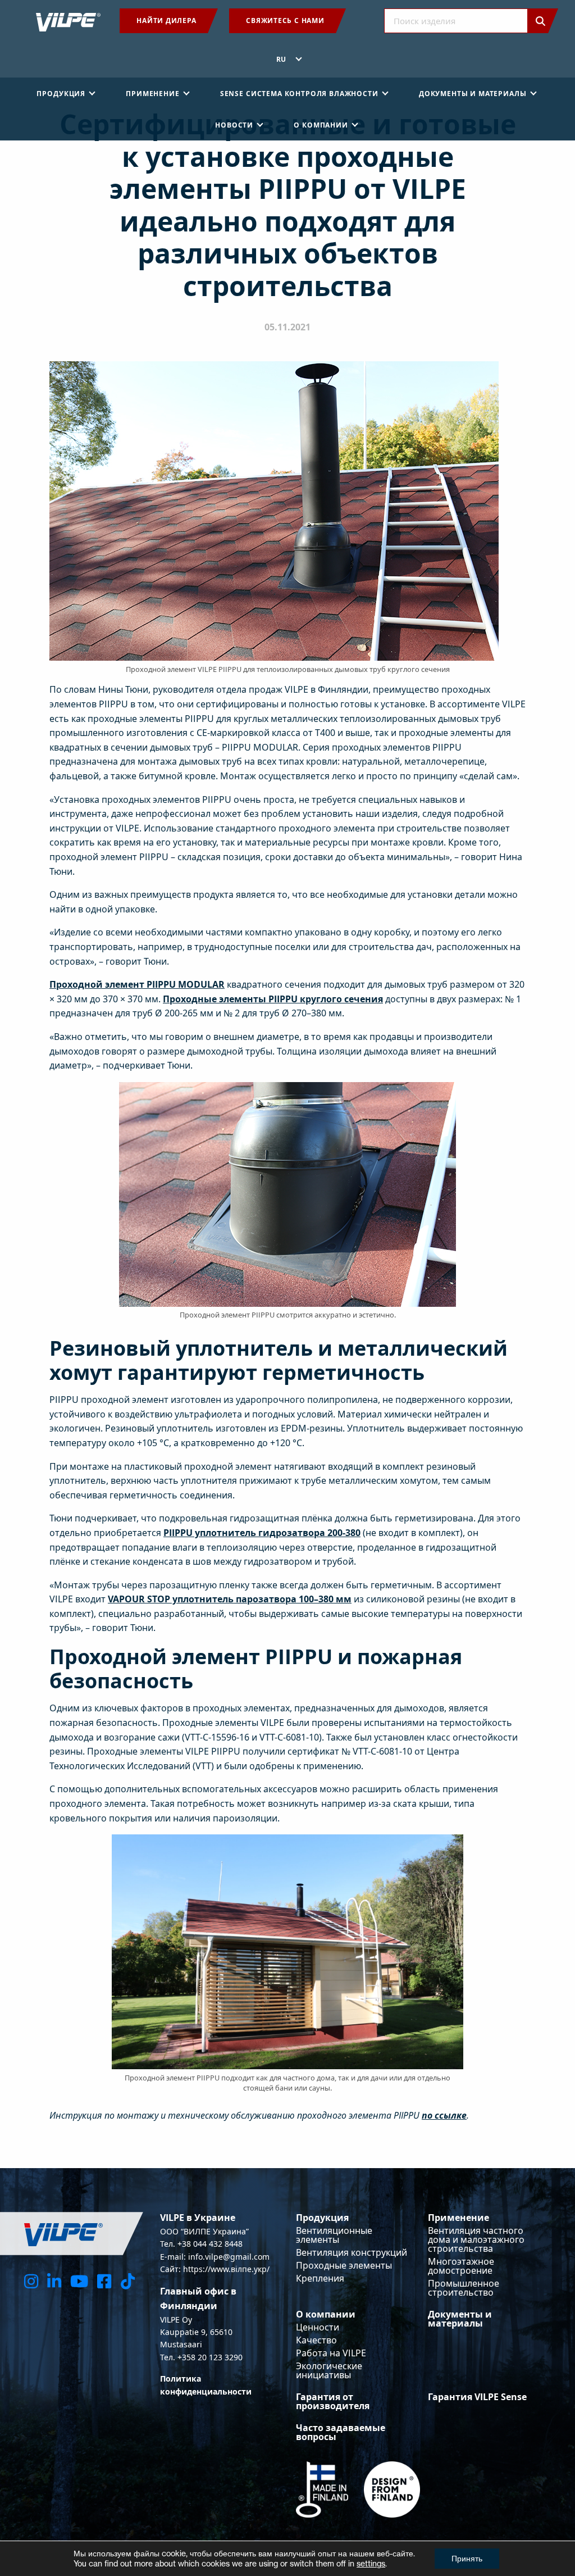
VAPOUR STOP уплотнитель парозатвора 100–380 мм (230, 1599)
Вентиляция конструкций (352, 2252)
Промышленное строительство (464, 2288)
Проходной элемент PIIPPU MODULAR (137, 984)
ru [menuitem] (282, 59)
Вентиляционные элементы (334, 2235)
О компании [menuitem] (321, 125)
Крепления (320, 2278)
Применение (458, 2218)
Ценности (318, 2327)
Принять (467, 2558)
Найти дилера (166, 21)
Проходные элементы (344, 2265)
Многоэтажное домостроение (461, 2266)
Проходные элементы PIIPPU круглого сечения (273, 999)
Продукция (322, 2218)
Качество (316, 2340)
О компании (326, 2314)
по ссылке (444, 2115)
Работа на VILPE (331, 2353)
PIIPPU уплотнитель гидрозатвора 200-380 (262, 1533)
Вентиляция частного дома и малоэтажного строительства (476, 2239)
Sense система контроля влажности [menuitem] (299, 94)
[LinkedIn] (54, 2281)
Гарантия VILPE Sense (477, 2397)
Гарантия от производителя (333, 2401)
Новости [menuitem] (234, 125)
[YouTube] (79, 2281)
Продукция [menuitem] (61, 94)
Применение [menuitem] (152, 94)
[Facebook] (104, 2281)
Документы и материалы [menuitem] (473, 94)
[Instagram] (31, 2281)
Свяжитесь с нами (285, 21)
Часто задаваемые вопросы (341, 2432)
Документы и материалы (460, 2319)
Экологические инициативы (329, 2370)
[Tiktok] (128, 2281)
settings (371, 2563)
